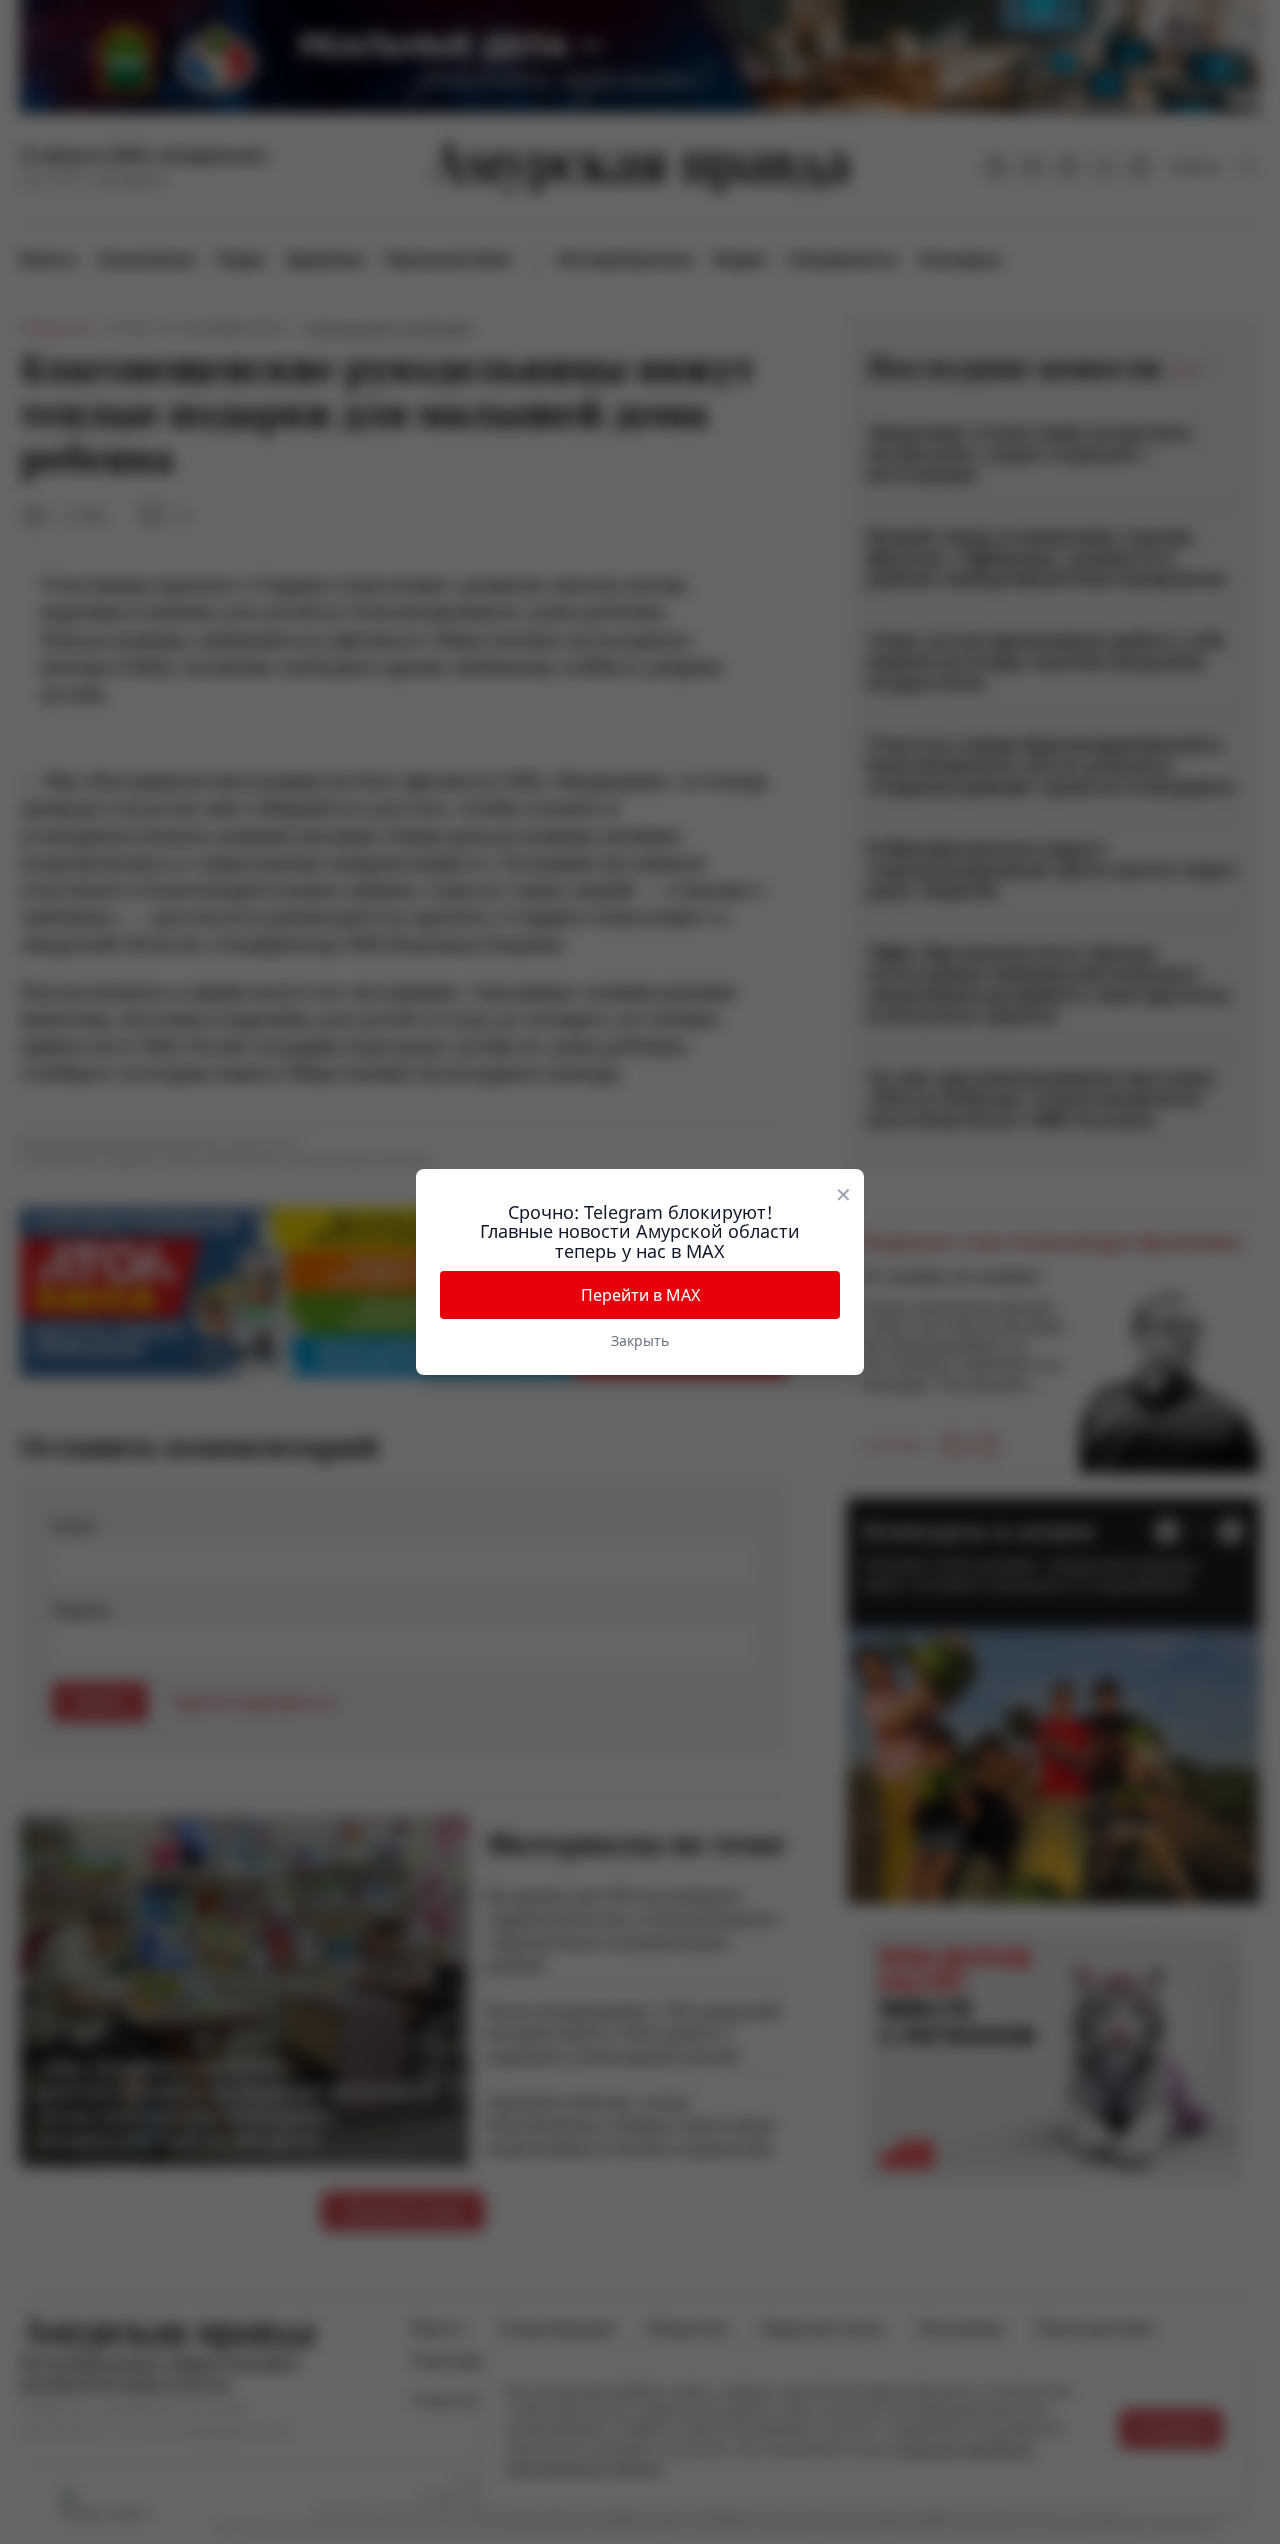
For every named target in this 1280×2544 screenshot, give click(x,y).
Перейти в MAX (640, 1295)
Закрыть (640, 1340)
